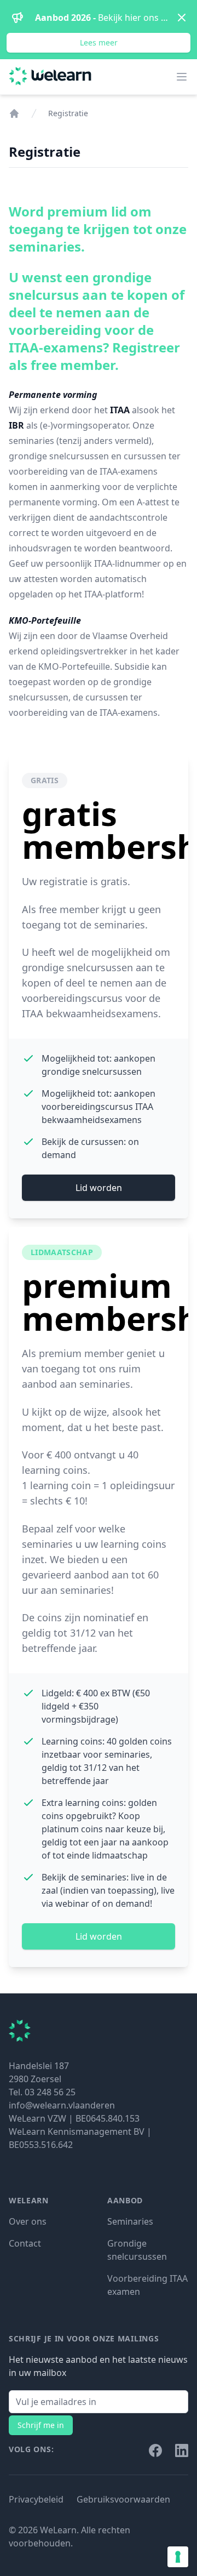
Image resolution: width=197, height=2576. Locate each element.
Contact (25, 2243)
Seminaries (130, 2221)
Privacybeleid (36, 2499)
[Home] (14, 113)
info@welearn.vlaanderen (62, 2105)
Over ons (28, 2221)
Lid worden (99, 1188)
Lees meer (99, 42)
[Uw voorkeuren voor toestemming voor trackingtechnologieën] (178, 2557)
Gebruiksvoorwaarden (123, 2499)
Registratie (68, 113)
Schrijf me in (41, 2425)
